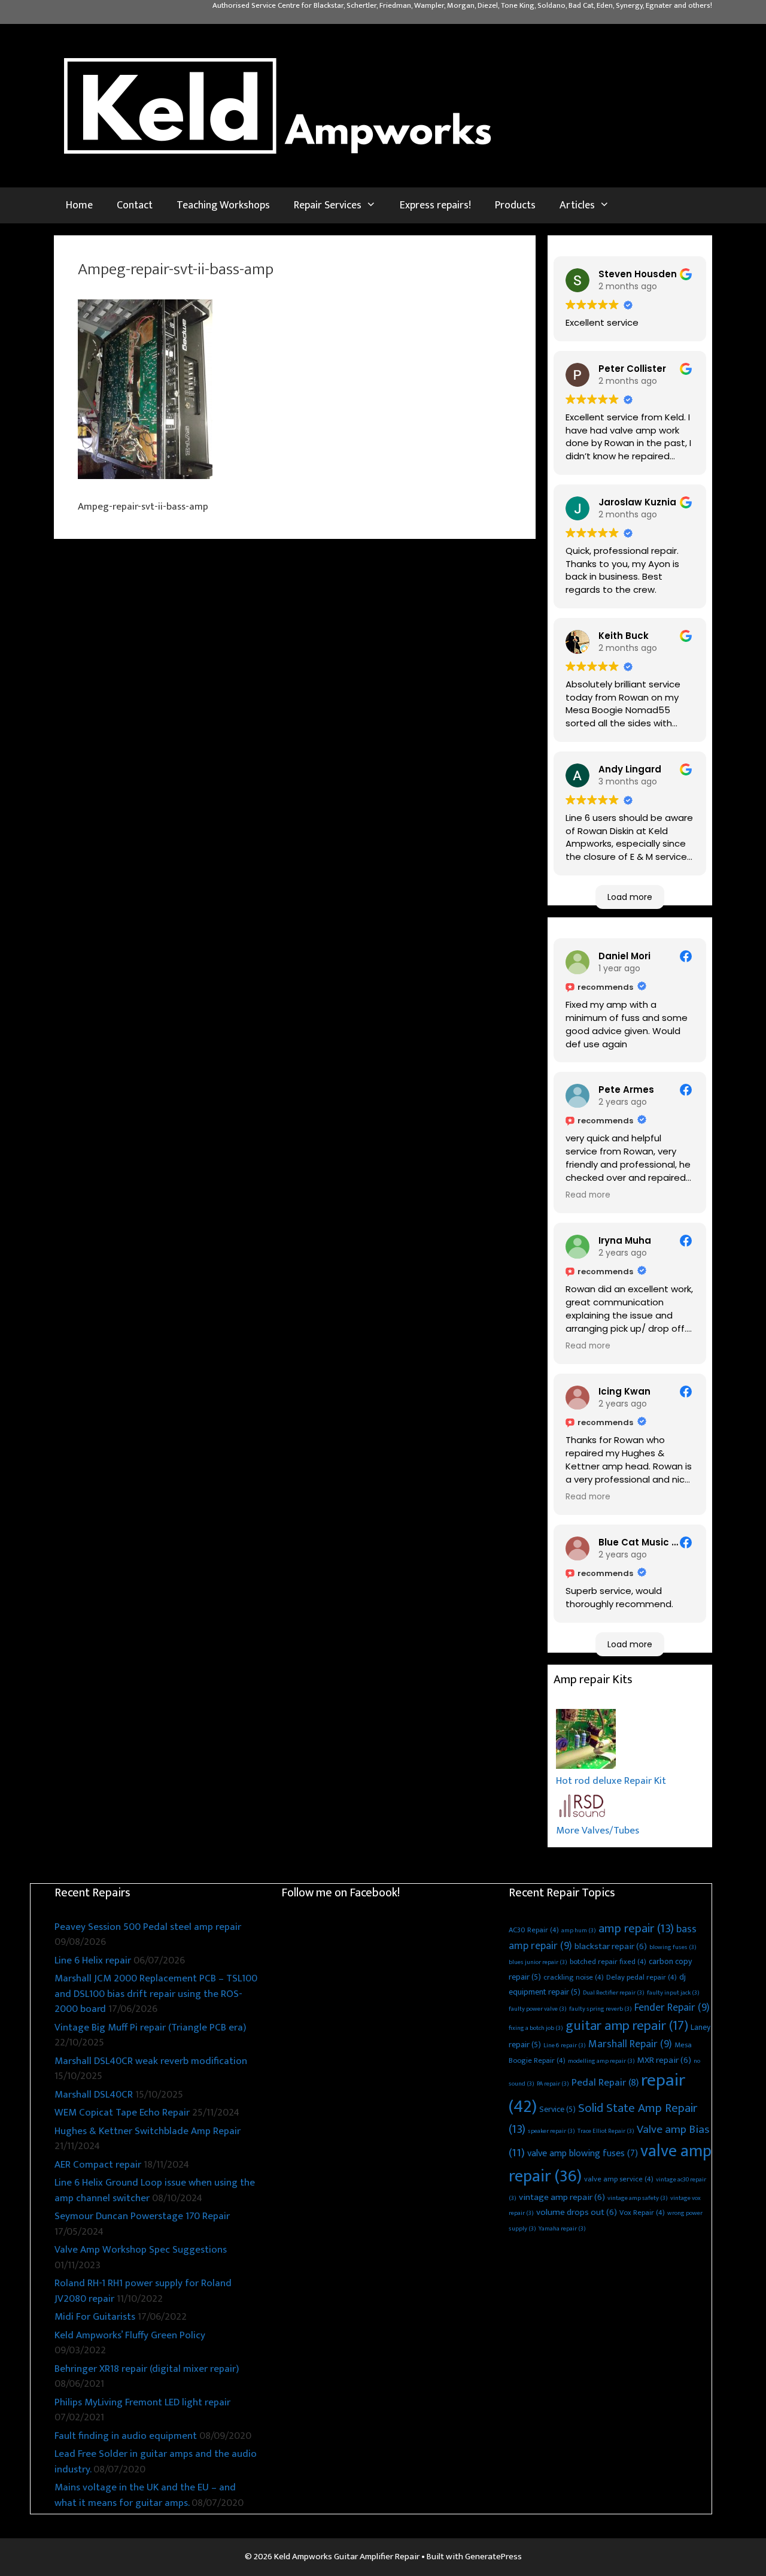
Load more (630, 897)
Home (79, 205)
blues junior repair (538, 1962)
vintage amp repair (562, 2197)
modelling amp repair (601, 2061)
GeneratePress (493, 2557)
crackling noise (574, 1978)
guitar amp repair (627, 2026)
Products (515, 205)
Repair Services (328, 205)
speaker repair (551, 2131)
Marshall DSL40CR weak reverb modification (151, 2061)
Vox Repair (642, 2213)
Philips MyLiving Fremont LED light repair (142, 2402)
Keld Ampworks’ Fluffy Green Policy (130, 2335)
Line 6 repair (565, 2045)
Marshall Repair (630, 2044)
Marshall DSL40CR (94, 2095)
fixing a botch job (536, 2028)
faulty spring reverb (601, 2009)
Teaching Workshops (223, 205)
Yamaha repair (562, 2229)
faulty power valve (538, 2009)
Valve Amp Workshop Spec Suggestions (141, 2250)
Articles (577, 205)
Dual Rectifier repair (614, 1993)
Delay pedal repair (642, 1978)
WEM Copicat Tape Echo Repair (122, 2113)
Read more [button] (588, 1195)
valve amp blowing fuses (583, 2154)
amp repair (636, 1929)
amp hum (579, 1931)
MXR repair (664, 2060)
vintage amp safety (638, 2198)
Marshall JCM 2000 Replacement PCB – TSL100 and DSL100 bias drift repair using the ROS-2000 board (156, 1994)
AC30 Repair (534, 1930)
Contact (135, 205)
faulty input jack (673, 1993)
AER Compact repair (98, 2165)
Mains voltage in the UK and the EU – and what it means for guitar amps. (145, 2495)
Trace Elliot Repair (606, 2131)
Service (557, 2109)
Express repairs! (435, 205)
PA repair (553, 2084)
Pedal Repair (605, 2083)
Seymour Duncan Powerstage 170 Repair (142, 2216)
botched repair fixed (608, 1962)
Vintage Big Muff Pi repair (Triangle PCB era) (150, 2028)
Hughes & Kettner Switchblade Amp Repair (148, 2131)
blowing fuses (673, 1947)
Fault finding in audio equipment (126, 2436)
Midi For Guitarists (95, 2317)
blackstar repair (611, 1946)
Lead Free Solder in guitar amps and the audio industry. (156, 2462)
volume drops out (577, 2212)
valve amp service (619, 2179)
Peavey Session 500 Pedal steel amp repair (148, 1927)
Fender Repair (672, 2008)
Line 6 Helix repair (93, 1960)
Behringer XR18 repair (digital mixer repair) (147, 2369)
